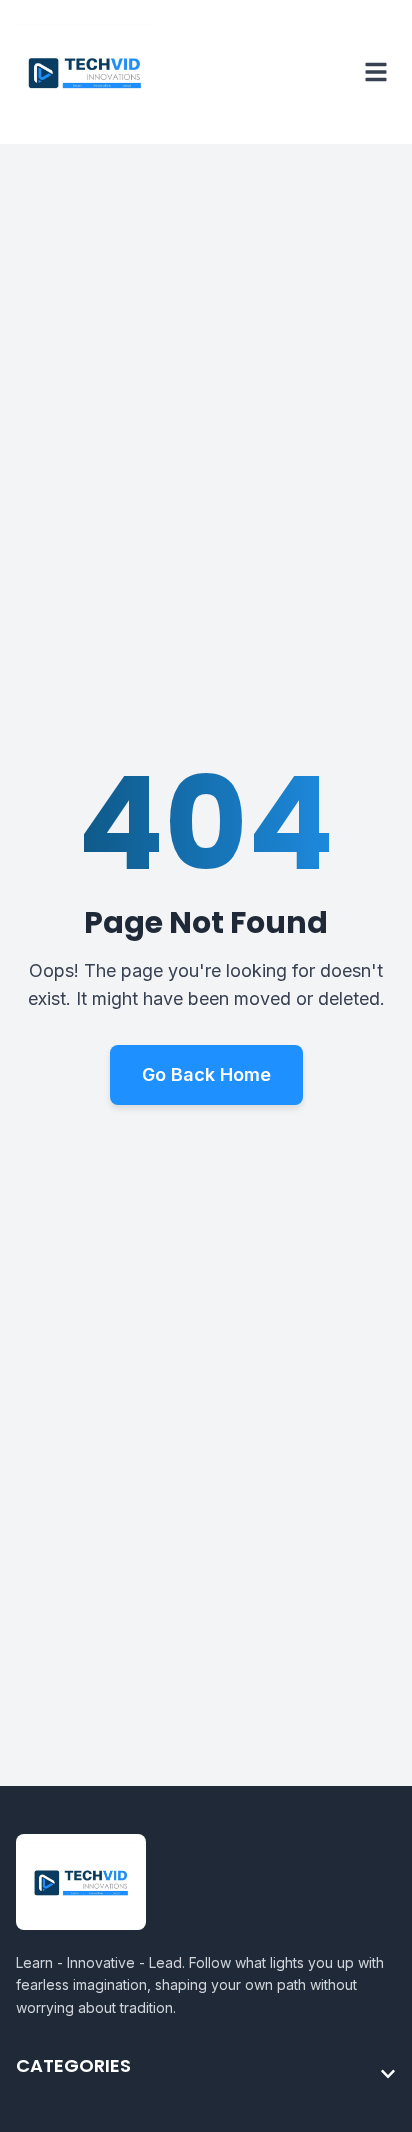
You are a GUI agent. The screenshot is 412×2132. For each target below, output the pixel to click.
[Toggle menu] (376, 72)
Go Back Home (206, 1074)
